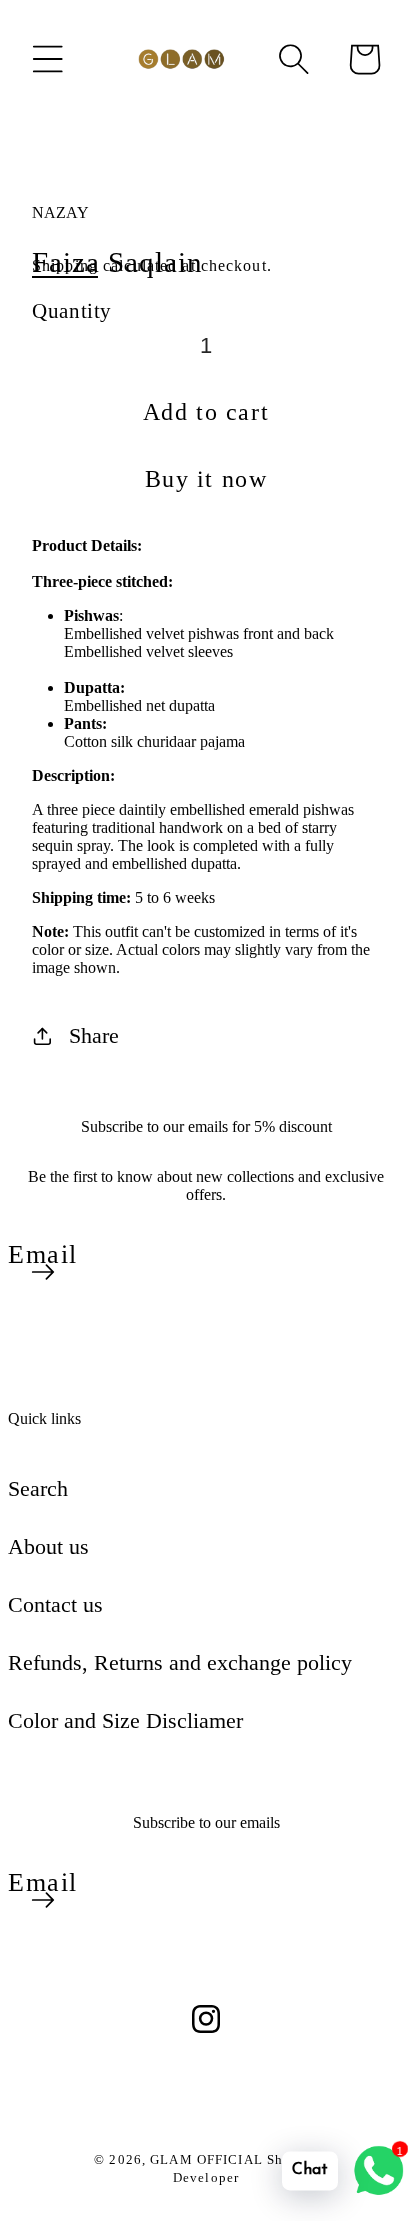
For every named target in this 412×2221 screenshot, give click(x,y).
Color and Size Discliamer (125, 1720)
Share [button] (94, 1035)
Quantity (72, 310)
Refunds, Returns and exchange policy (180, 1662)
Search (38, 1488)
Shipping (65, 265)
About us (48, 1546)
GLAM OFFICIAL (208, 2159)
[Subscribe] (43, 1272)
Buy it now (206, 479)
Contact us (55, 1604)
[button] (48, 59)
